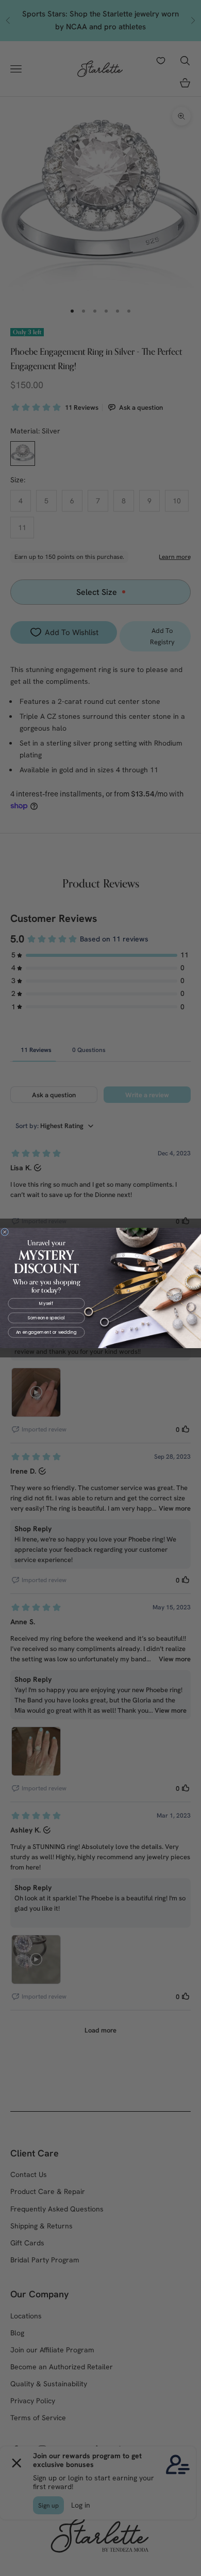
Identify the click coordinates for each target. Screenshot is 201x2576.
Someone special (46, 1318)
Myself (46, 1303)
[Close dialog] (5, 1232)
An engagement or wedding (46, 1332)
